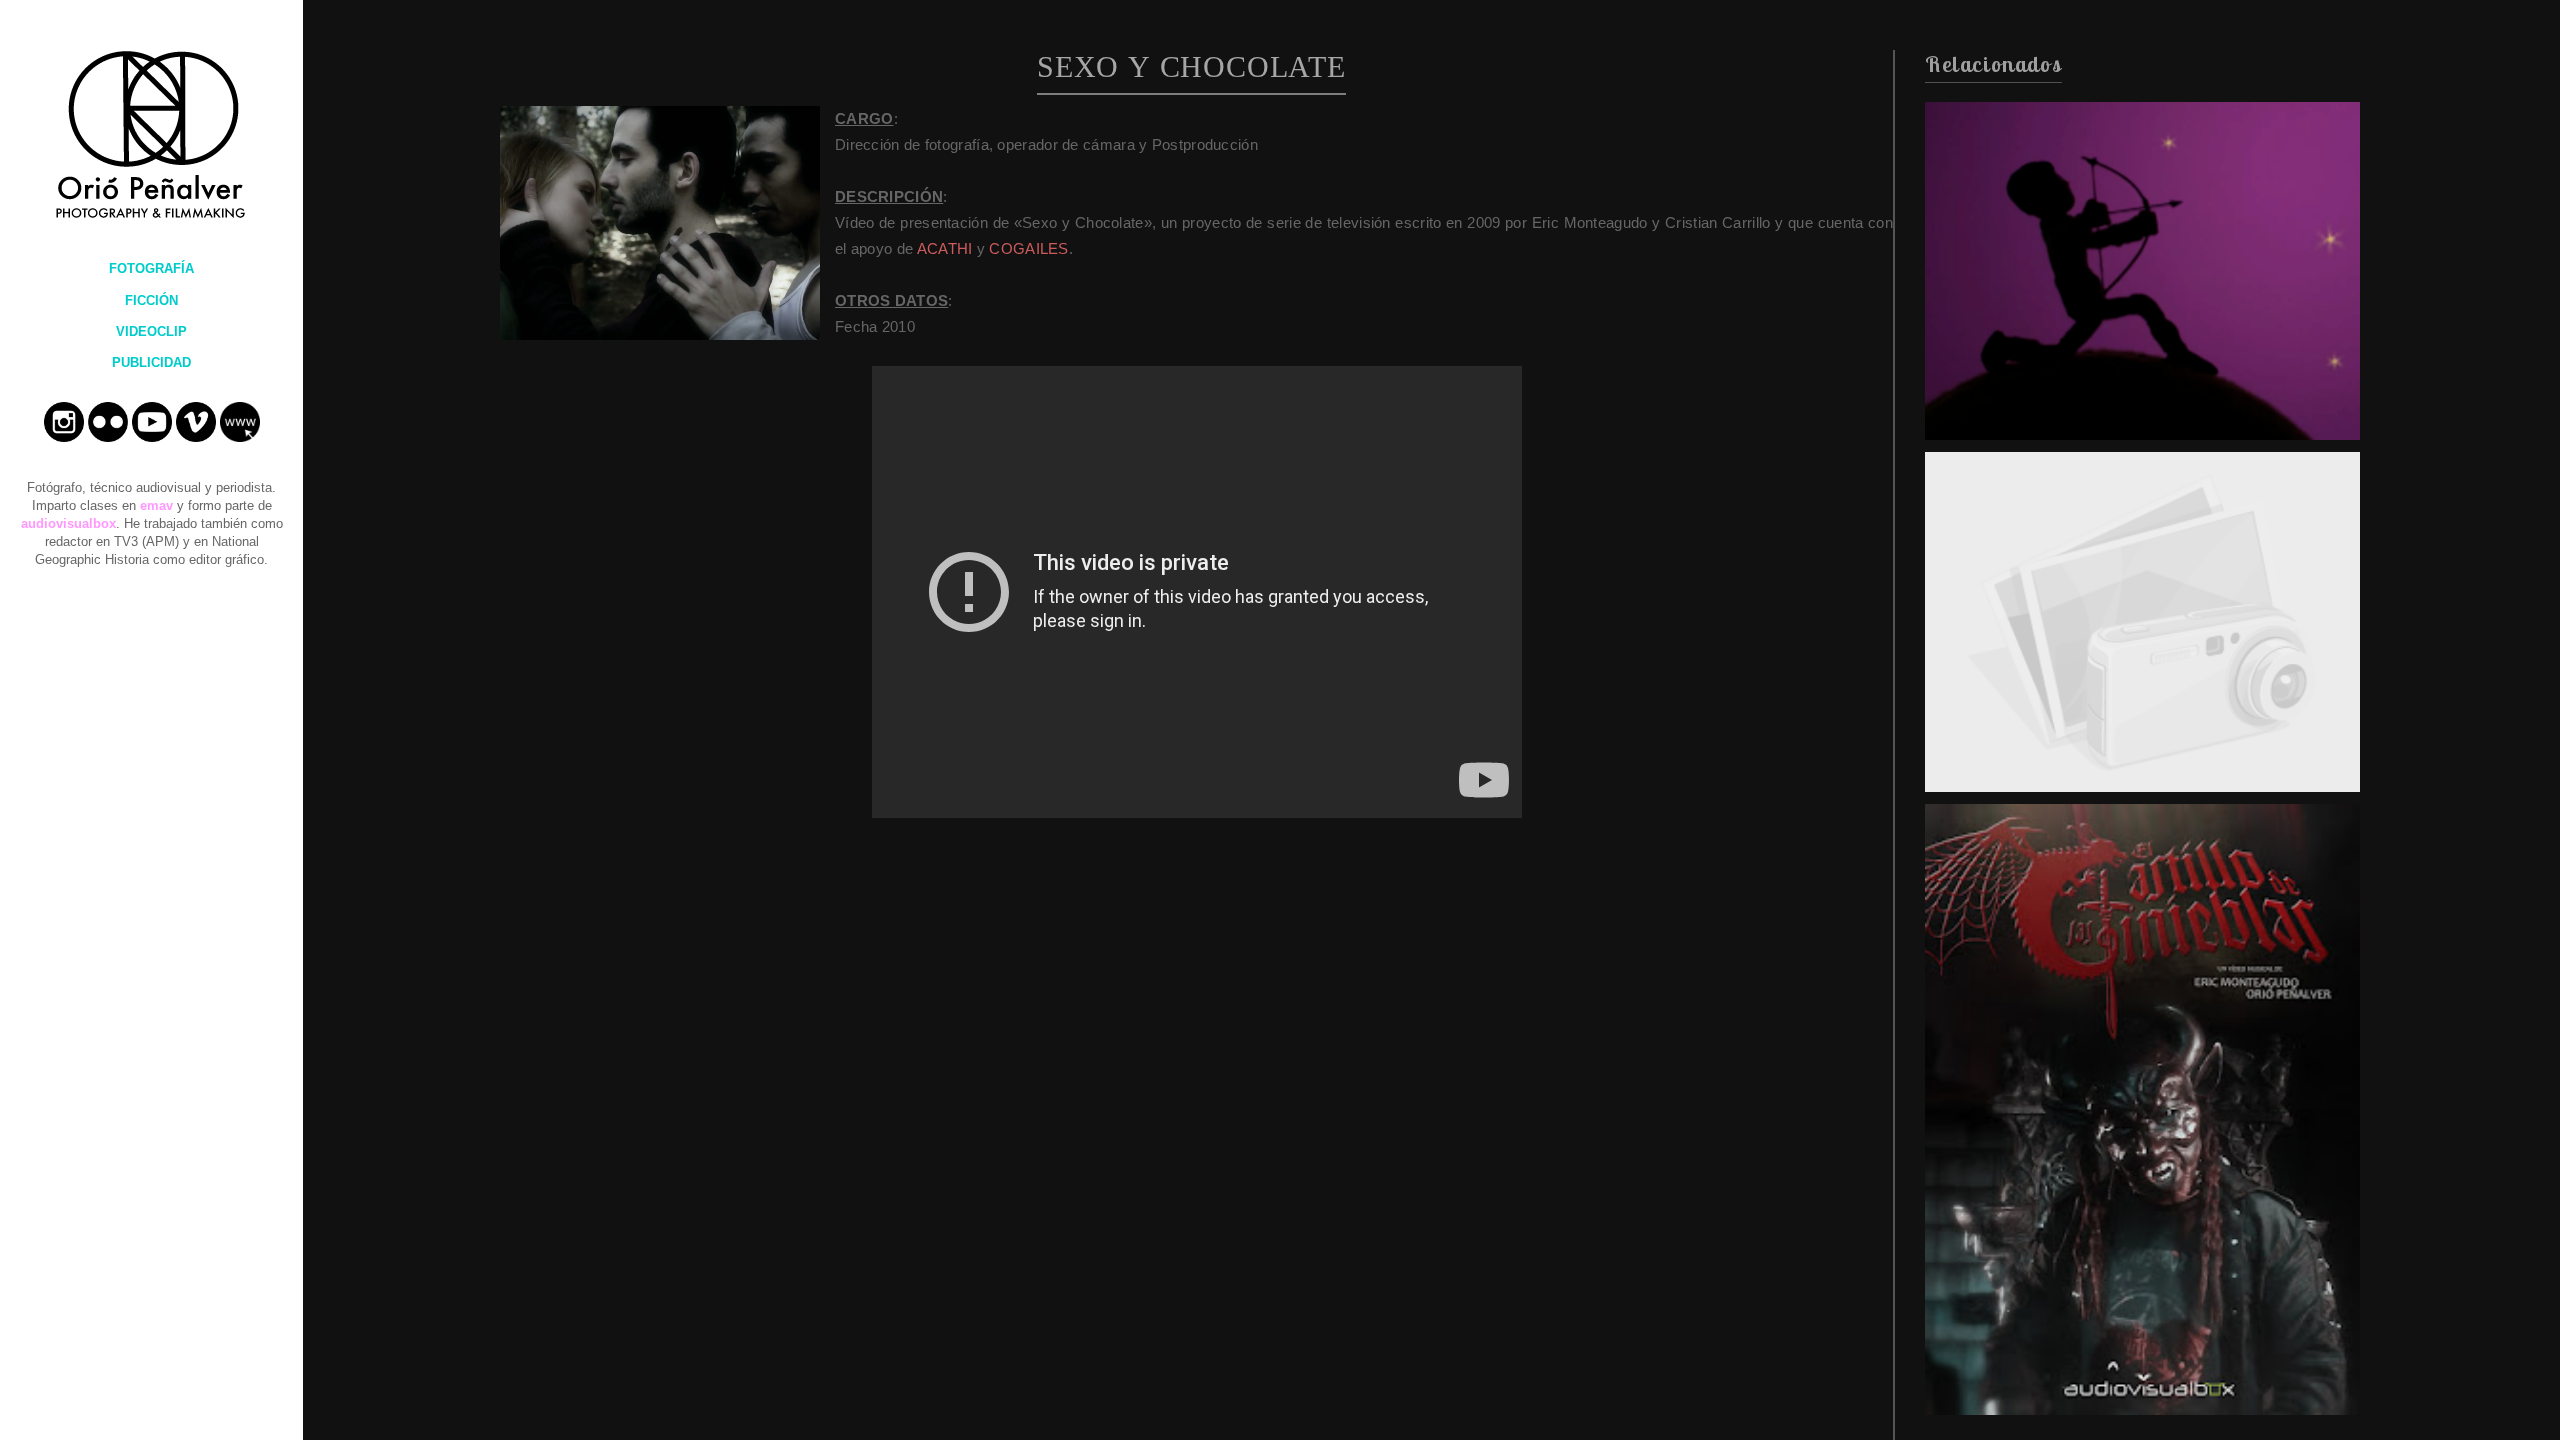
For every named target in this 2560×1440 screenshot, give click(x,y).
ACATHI (945, 248)
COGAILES (1028, 248)
